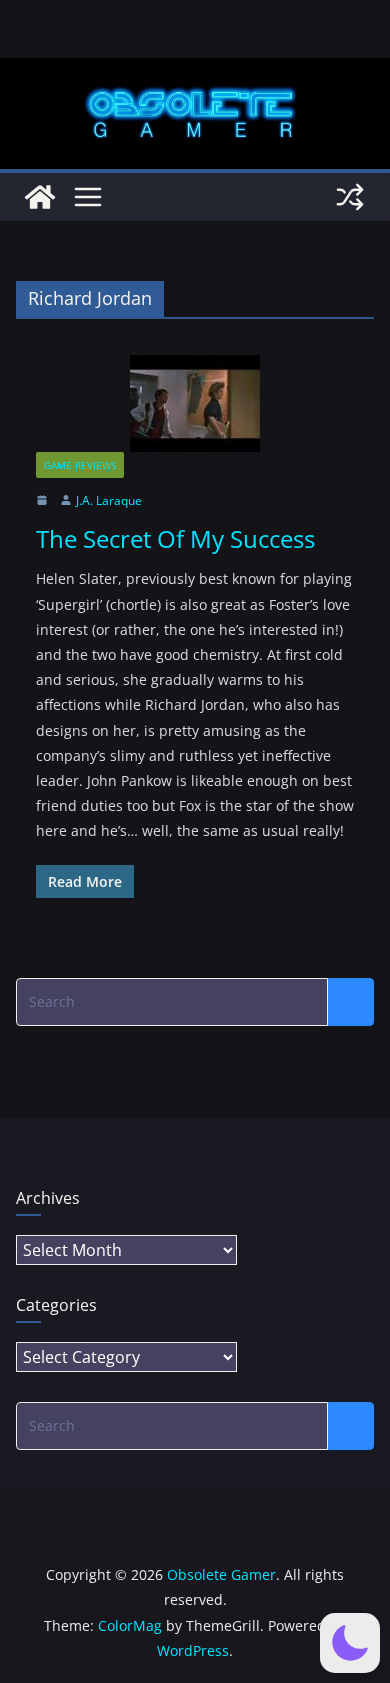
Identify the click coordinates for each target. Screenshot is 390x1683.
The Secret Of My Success (175, 538)
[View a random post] (350, 197)
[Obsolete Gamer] (40, 197)
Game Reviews (80, 465)
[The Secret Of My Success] (195, 403)
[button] (350, 1643)
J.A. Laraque (109, 500)
